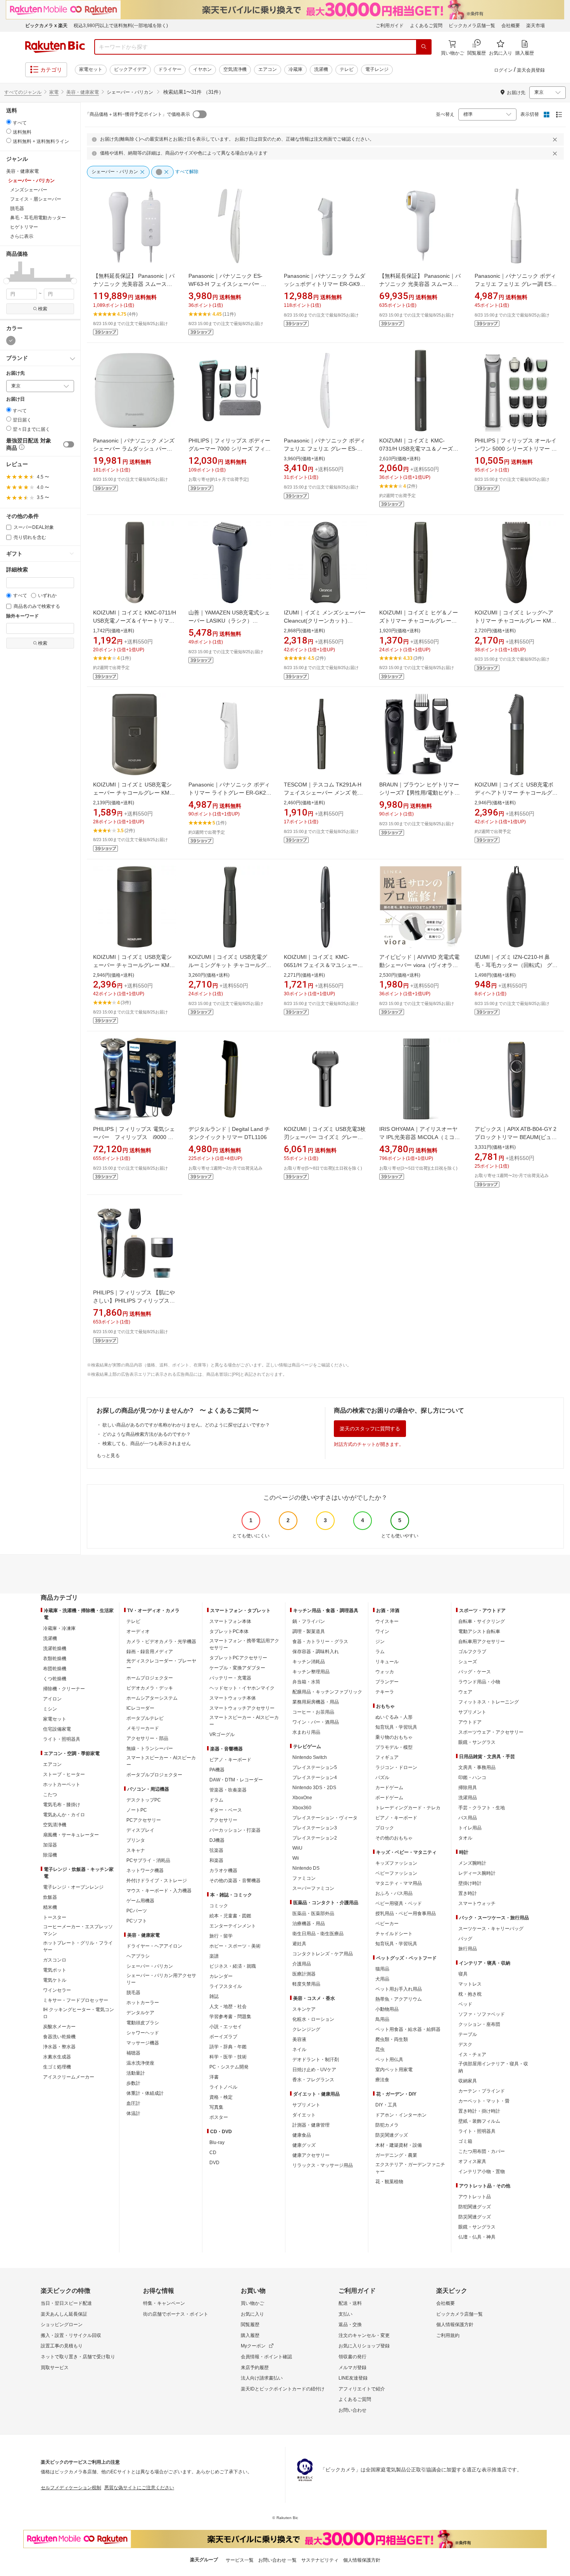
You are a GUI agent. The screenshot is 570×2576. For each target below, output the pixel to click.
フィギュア (387, 1757)
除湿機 (50, 1855)
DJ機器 (217, 1840)
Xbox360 (302, 1808)
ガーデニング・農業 (396, 2155)
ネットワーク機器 (145, 1870)
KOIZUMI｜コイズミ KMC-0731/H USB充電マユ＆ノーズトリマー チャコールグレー (419, 449)
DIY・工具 (386, 2105)
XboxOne (302, 1798)
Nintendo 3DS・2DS (314, 1788)
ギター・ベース (226, 1810)
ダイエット (304, 2115)
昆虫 (380, 2049)
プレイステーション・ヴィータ (325, 1818)
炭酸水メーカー (59, 2027)
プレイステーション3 (315, 1828)
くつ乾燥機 (55, 1679)
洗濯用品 (468, 1798)
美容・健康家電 (83, 92)
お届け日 (16, 399)
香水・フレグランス (313, 2080)
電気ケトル (55, 1980)
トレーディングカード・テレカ (408, 1808)
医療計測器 (304, 1974)
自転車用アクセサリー (482, 1642)
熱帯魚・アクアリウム (399, 1999)
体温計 (133, 2113)
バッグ (465, 1939)
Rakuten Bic (55, 47)
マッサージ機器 (143, 2043)
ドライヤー (170, 69)
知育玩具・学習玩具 (396, 1727)
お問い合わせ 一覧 (277, 2560)
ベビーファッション (396, 1873)
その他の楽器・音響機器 (235, 1881)
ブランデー (387, 1682)
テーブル (468, 2034)
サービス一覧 (240, 2560)
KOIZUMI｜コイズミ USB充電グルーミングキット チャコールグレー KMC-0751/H (230, 965)
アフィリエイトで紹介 (362, 2389)
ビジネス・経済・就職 (233, 1966)
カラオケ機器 (223, 1870)
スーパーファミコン (313, 1888)
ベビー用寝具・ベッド (399, 1903)
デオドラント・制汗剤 (316, 2060)
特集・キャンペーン (164, 2303)
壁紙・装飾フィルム (479, 2121)
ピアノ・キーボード (230, 1760)
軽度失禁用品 (306, 1984)
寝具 (463, 1974)
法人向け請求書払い (262, 2378)
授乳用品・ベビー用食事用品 (406, 1914)
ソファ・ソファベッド (482, 2014)
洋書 (214, 2077)
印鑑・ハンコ (472, 1778)
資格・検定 (221, 2097)
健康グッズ (304, 2145)
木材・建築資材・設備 (399, 2145)
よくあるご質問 (426, 26)
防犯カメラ (387, 2125)
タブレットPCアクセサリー (238, 1658)
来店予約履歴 (255, 2368)
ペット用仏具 (389, 2060)
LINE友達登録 (353, 2378)
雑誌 (214, 1996)
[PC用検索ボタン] (424, 47)
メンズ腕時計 (472, 1863)
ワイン (382, 1631)
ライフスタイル (226, 1986)
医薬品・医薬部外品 (313, 1914)
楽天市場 (535, 26)
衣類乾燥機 (55, 1659)
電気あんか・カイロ (64, 1815)
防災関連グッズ (392, 2135)
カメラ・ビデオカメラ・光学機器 (161, 1642)
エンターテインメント (233, 1926)
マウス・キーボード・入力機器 (159, 1891)
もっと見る (108, 1456)
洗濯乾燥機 (55, 1649)
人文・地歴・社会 (228, 2006)
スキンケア (304, 2009)
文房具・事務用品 (477, 1767)
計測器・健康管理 (311, 2125)
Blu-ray (217, 2142)
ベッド (465, 2004)
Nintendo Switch (310, 1757)
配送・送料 (350, 2303)
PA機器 (217, 1770)
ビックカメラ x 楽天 (46, 26)
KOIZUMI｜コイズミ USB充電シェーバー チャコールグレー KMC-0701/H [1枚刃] (134, 793)
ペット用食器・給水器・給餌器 (408, 2029)
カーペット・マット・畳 (484, 2101)
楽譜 (214, 1956)
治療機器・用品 (309, 1924)
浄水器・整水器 (59, 2047)
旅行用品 (468, 1949)
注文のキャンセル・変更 (364, 2335)
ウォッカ (385, 1672)
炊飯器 (50, 1897)
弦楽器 (216, 1850)
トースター (55, 1917)
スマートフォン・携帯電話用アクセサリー (244, 1644)
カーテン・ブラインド (482, 2091)
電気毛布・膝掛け (62, 1805)
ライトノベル (223, 2087)
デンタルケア (140, 2013)
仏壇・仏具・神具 (477, 2237)
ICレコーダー (140, 1708)
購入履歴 (250, 2335)
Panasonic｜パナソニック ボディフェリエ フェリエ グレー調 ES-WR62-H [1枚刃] (515, 284)
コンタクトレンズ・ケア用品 (323, 1954)
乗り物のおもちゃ (394, 1737)
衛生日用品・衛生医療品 (318, 1934)
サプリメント (306, 2105)
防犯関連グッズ (475, 2207)
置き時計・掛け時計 (479, 2111)
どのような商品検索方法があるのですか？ (147, 1434)
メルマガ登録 (352, 2368)
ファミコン (304, 1878)
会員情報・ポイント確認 (266, 2357)
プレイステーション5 (315, 1767)
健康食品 (302, 2135)
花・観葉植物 (389, 2182)
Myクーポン (253, 2346)
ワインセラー (57, 1990)
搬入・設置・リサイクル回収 (71, 2335)
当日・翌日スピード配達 (66, 2303)
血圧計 (133, 2103)
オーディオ (138, 1631)
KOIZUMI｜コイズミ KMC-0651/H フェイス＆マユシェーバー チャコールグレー (323, 965)
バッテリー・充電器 (230, 1678)
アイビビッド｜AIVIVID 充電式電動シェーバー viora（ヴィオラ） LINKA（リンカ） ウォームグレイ (420, 965)
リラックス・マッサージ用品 (323, 2165)
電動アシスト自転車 (479, 1631)
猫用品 (382, 1969)
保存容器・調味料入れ (316, 1652)
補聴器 (133, 2053)
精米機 (50, 1907)
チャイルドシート (394, 1934)
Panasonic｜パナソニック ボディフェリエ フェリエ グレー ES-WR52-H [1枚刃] (325, 449)
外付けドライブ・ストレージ (157, 1881)
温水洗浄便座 (140, 2063)
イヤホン (202, 69)
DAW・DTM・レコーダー (236, 1780)
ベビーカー (387, 1924)
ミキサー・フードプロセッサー (76, 2000)
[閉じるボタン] (556, 139)
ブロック (385, 1828)
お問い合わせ (352, 2410)
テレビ (347, 69)
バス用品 (468, 1818)
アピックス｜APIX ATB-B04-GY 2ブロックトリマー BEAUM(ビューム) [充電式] (516, 1137)
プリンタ (136, 1840)
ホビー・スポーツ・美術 (235, 1946)
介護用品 (302, 1964)
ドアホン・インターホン (401, 2115)
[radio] (9, 122)
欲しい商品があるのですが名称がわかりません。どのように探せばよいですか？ (186, 1425)
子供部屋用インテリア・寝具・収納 (493, 2067)
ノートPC (137, 1810)
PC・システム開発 (229, 2067)
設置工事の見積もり (62, 2346)
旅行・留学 (221, 1936)
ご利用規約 (448, 2335)
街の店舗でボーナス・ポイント (176, 2314)
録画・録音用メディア (150, 1652)
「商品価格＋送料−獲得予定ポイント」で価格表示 (137, 114)
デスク (465, 2044)
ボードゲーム (389, 1798)
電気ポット (55, 1970)
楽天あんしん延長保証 (64, 2314)
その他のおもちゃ (394, 1838)
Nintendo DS (306, 1868)
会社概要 (511, 26)
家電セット (91, 69)
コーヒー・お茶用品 (313, 1712)
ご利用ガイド (390, 26)
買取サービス (55, 2368)
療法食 (382, 2080)
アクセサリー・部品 (147, 1738)
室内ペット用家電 (394, 2070)
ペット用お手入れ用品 (399, 1989)
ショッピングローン (62, 2325)
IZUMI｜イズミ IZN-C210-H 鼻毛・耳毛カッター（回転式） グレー (516, 965)
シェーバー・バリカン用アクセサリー (161, 1979)
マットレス (470, 1984)
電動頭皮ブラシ (143, 2023)
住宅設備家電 (57, 1729)
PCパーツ (137, 1911)
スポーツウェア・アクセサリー (491, 1732)
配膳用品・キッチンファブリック (327, 1692)
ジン (380, 1642)
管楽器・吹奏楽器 (228, 1790)
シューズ (468, 1662)
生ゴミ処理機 (57, 2067)
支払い (345, 2314)
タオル (465, 1838)
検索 (43, 309)
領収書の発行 (352, 2357)
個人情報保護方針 (455, 2325)
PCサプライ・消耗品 (148, 1860)
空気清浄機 (235, 69)
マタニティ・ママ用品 (399, 1883)
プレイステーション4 (315, 1778)
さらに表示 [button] (22, 236)
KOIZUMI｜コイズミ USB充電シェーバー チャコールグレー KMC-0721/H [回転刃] (134, 965)
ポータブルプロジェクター (154, 1775)
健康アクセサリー (311, 2155)
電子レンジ (377, 69)
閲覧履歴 (250, 2325)
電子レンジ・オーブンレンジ (73, 1887)
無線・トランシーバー (150, 1748)
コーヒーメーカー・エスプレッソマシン (78, 1930)
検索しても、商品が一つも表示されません (147, 1444)
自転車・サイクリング (482, 1621)
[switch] (69, 444)
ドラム (216, 1800)
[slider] (6, 281)
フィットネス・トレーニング (489, 1702)
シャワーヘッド (143, 2033)
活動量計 (136, 2073)
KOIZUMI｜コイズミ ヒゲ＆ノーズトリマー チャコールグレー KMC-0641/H (419, 621)
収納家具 (468, 2081)
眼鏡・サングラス (477, 1742)
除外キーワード (22, 616)
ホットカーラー (143, 2003)
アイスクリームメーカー (69, 2077)
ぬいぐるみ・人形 (394, 1717)
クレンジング (306, 2029)
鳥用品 (382, 2019)
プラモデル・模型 (394, 1747)
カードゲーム (389, 1788)
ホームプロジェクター (150, 1678)
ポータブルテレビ (145, 1718)
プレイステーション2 (315, 1838)
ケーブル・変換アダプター (237, 1668)
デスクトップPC (144, 1800)
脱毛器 (133, 1993)
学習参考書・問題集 (230, 2017)
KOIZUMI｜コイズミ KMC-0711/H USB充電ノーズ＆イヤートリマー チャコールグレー (135, 621)
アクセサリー (223, 1820)
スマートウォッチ (477, 1903)
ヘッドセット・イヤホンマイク (242, 1688)
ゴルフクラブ (472, 1652)
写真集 (216, 2107)
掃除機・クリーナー (64, 1689)
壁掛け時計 (470, 1883)
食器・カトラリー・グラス (320, 1642)
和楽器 (216, 1860)
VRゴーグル (222, 1735)
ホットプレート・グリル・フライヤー (78, 1946)
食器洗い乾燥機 (59, 2037)
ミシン (50, 1709)
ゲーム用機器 (140, 1901)
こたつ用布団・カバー (482, 2151)
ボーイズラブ (223, 2037)
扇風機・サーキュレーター (71, 1835)
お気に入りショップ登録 (364, 2346)
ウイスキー (387, 1621)
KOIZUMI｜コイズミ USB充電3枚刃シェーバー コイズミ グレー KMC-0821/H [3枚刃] (325, 1137)
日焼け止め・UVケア (314, 2070)
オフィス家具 (472, 2161)
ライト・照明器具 (62, 1739)
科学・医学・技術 (228, 2057)
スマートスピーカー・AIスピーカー (161, 1761)
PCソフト (137, 1921)
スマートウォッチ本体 (233, 1698)
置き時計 (468, 1893)
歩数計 (133, 2083)
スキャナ (136, 1850)
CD (213, 2153)
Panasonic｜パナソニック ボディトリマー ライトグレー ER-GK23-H (230, 793)
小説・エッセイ (226, 2027)
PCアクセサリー (144, 1820)
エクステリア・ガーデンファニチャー (410, 2168)
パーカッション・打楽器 (235, 1830)
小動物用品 (387, 2009)
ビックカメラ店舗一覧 (472, 26)
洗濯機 (321, 69)
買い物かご (252, 2303)
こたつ (50, 1795)
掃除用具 (468, 1788)
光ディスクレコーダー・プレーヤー (161, 1664)
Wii (296, 1858)
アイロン (52, 1699)
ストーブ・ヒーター (64, 1774)
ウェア (465, 1692)
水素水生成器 (57, 2057)
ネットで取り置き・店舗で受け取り (78, 2357)
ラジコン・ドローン (396, 1767)
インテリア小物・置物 (482, 2172)
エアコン (268, 69)
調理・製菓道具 (309, 1631)
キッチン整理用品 (311, 1672)
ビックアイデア (130, 69)
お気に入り (252, 2314)
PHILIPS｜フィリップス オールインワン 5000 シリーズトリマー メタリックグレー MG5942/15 (516, 449)
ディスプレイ (140, 1830)
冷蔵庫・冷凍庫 (59, 1628)
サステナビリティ (320, 2560)
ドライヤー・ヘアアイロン (154, 1946)
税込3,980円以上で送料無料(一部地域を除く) (121, 26)
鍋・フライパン (309, 1621)
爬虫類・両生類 (392, 2039)
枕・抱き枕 (470, 1994)
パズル (382, 1778)
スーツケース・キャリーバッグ (491, 1929)
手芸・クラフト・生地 (482, 1808)
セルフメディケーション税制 (71, 2488)
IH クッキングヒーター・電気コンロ (79, 2013)
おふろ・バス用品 (394, 1893)
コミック (219, 1906)
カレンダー (221, 1976)
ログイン (503, 70)
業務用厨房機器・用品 (316, 1702)
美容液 (299, 2039)
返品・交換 (350, 2325)
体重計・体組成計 (145, 2093)
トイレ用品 (470, 1828)
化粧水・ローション (313, 2019)
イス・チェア (472, 2055)
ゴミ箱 (465, 2141)
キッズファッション (396, 1863)
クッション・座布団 (479, 2024)
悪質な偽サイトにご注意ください (139, 2488)
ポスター (219, 2117)
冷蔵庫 (295, 69)
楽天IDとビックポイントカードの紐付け (283, 2389)
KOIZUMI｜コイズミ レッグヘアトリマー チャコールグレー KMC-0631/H (516, 621)
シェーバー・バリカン (150, 1966)
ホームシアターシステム (152, 1698)
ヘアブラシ (138, 1956)
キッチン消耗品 (309, 1662)
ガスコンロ (55, 1960)
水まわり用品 (306, 1732)
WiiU (297, 1848)
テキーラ (385, 1692)
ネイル (299, 2049)
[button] (8, 271)
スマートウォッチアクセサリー (242, 1708)
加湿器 (50, 1845)
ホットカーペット (62, 1784)
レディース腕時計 (477, 1873)
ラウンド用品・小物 (479, 1682)
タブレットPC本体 (229, 1631)
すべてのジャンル (23, 92)
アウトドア (470, 1722)
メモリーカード (143, 1728)
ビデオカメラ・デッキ (150, 1688)
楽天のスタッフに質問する (370, 1429)
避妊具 (299, 1944)
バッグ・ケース (475, 1672)
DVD (214, 2163)
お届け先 (16, 373)
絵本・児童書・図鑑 (230, 1916)
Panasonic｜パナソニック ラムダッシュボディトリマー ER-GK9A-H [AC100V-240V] (325, 284)
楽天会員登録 (531, 70)
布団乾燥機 (55, 1669)
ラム (380, 1652)
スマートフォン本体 (230, 1621)
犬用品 (382, 1979)
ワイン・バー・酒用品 (316, 1722)
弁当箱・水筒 (306, 1682)
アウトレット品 (475, 2197)
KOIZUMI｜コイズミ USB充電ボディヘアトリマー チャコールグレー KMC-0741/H (516, 793)
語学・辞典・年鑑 (228, 2047)
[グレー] (11, 341)
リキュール (387, 1662)
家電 (54, 92)
